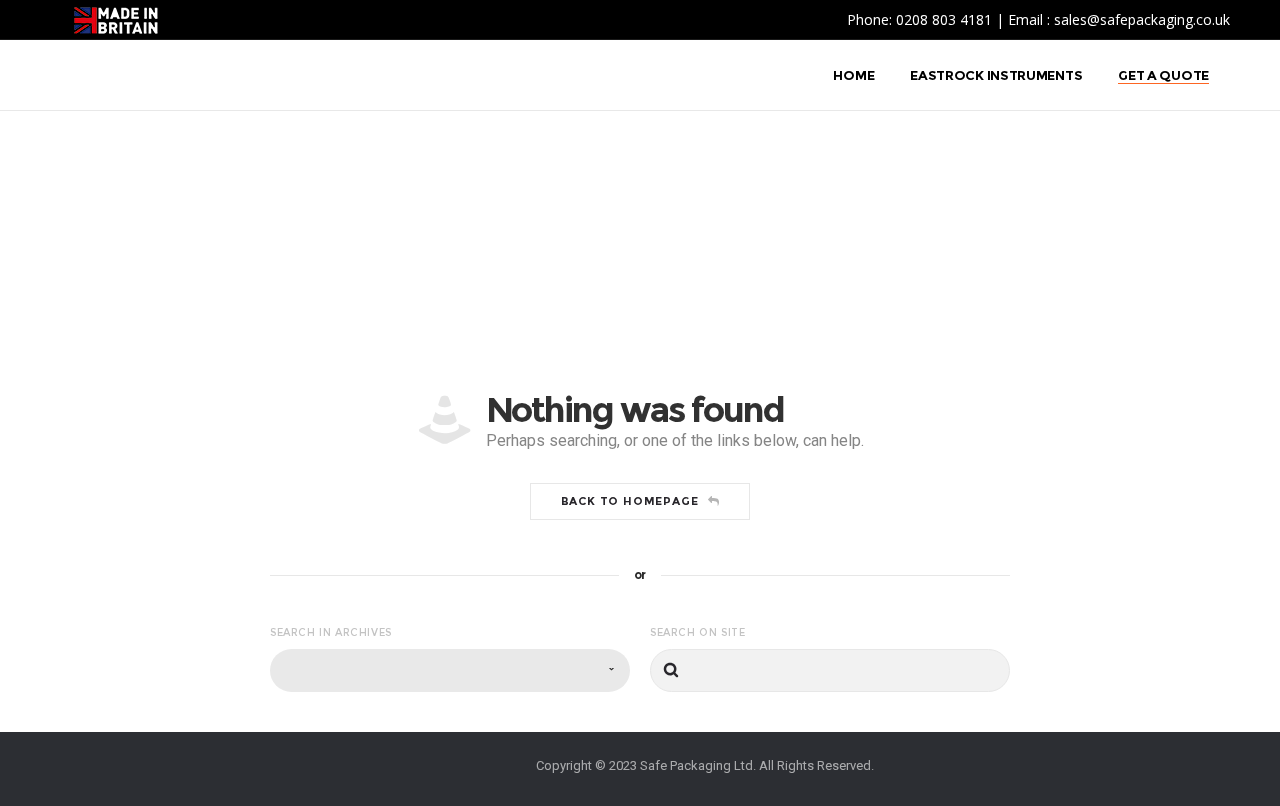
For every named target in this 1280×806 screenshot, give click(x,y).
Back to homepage (630, 501)
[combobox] (450, 670)
